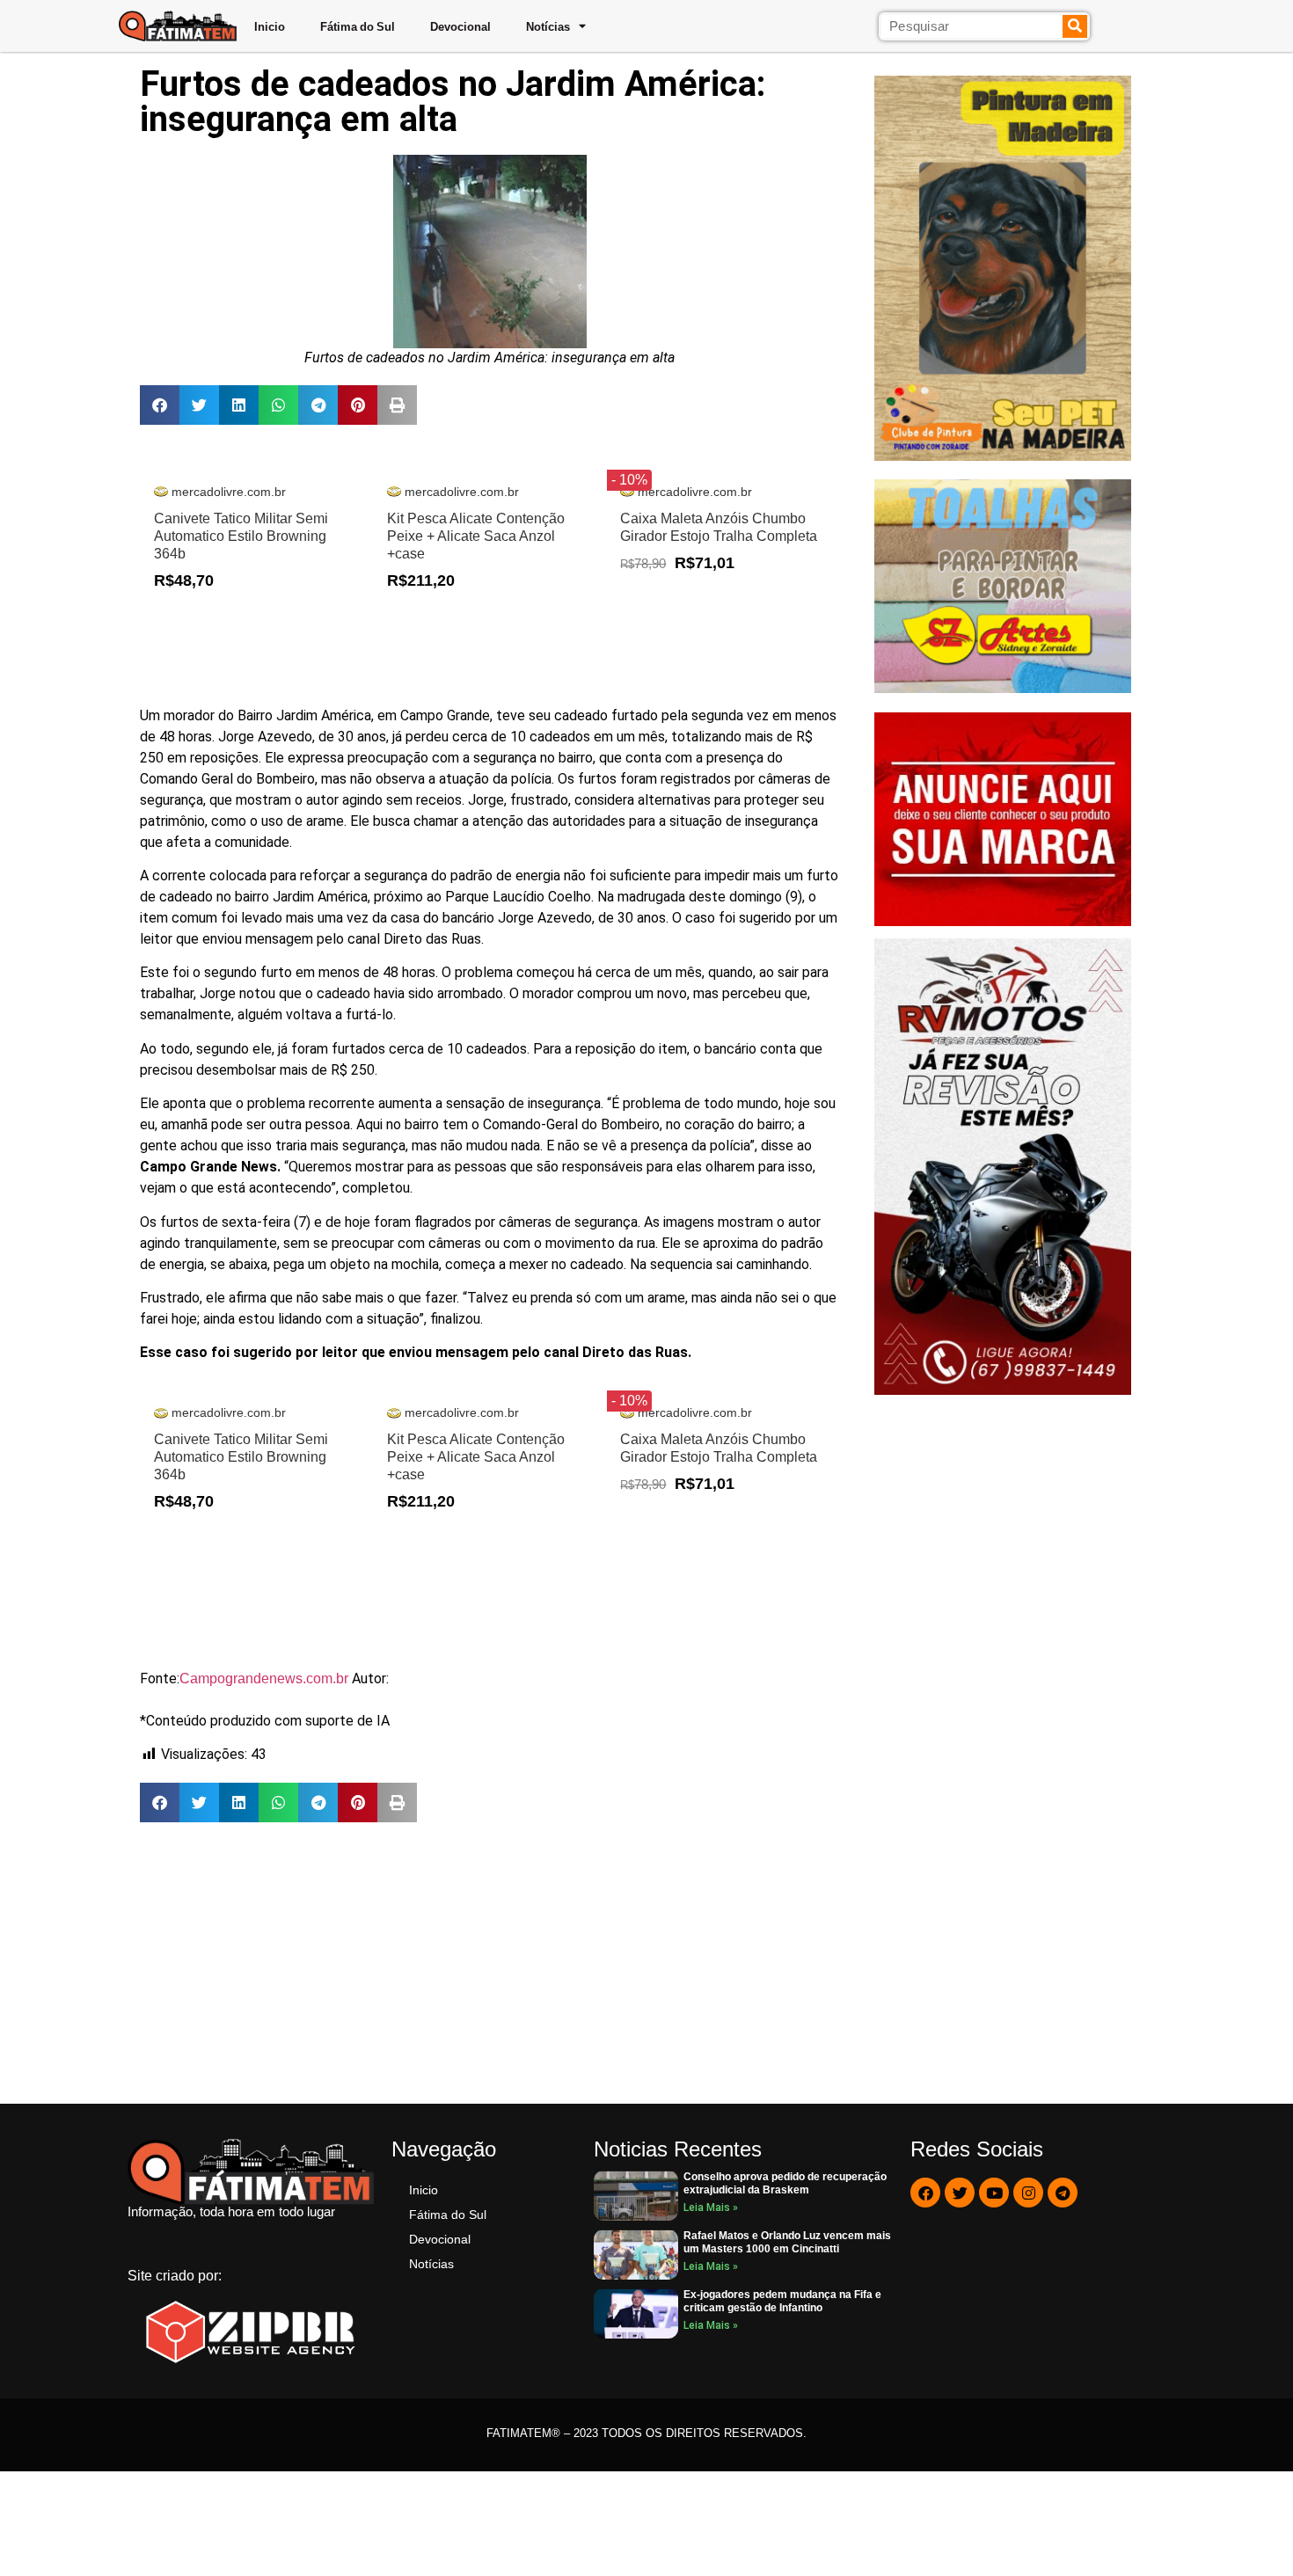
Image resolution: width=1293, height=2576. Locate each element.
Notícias (548, 26)
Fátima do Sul (358, 26)
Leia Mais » (711, 2207)
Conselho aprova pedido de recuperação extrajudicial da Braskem (785, 2183)
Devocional (460, 26)
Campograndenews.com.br (264, 1678)
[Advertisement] (489, 1963)
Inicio (270, 26)
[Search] (1075, 26)
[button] (160, 405)
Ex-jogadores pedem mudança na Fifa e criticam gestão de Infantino (782, 2301)
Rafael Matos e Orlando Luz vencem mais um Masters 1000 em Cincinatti (787, 2242)
